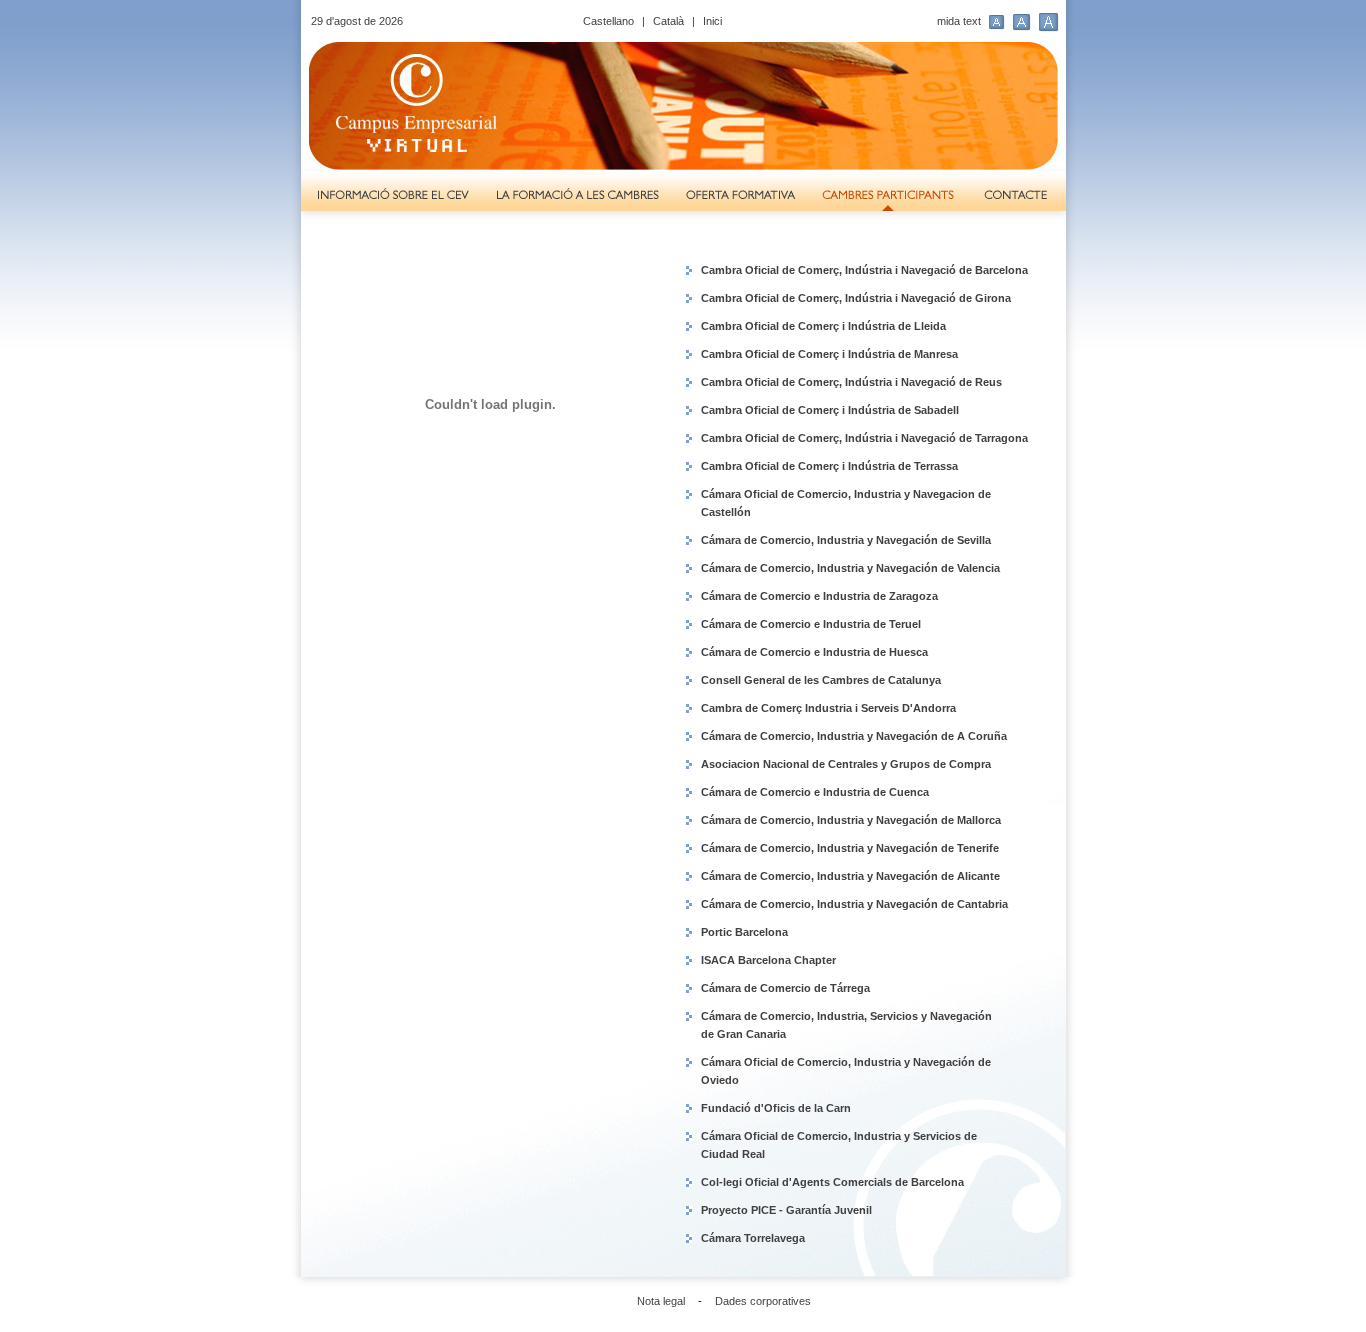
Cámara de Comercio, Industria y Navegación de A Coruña (854, 736)
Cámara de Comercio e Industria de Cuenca (815, 792)
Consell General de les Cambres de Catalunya (821, 680)
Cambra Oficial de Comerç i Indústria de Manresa (829, 354)
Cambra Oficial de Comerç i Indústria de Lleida (823, 326)
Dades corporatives (763, 1301)
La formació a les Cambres (577, 196)
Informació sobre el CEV (391, 196)
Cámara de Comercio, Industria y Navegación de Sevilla (846, 540)
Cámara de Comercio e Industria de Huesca (814, 652)
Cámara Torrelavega (753, 1238)
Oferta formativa (740, 196)
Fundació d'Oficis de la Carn (776, 1108)
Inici (712, 21)
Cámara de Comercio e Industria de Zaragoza (819, 596)
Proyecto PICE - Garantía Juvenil (786, 1210)
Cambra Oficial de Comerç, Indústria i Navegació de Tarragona (864, 438)
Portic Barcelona (744, 932)
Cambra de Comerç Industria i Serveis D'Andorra (828, 708)
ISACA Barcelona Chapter (768, 960)
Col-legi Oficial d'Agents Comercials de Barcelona (832, 1182)
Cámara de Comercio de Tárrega (785, 988)
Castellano (608, 21)
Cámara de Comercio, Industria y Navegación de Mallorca (851, 820)
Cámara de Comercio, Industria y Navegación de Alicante (850, 876)
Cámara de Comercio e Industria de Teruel (811, 624)
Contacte (1018, 196)
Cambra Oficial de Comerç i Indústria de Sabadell (830, 410)
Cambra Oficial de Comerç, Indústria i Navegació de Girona (856, 298)
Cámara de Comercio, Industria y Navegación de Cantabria (854, 904)
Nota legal (661, 1301)
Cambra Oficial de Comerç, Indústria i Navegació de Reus (851, 382)
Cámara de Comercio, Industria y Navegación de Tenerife (850, 848)
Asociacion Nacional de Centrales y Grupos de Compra (846, 764)
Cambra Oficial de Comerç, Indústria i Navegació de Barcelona (864, 270)
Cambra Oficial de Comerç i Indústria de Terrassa (829, 466)
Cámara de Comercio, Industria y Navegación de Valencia (850, 568)
